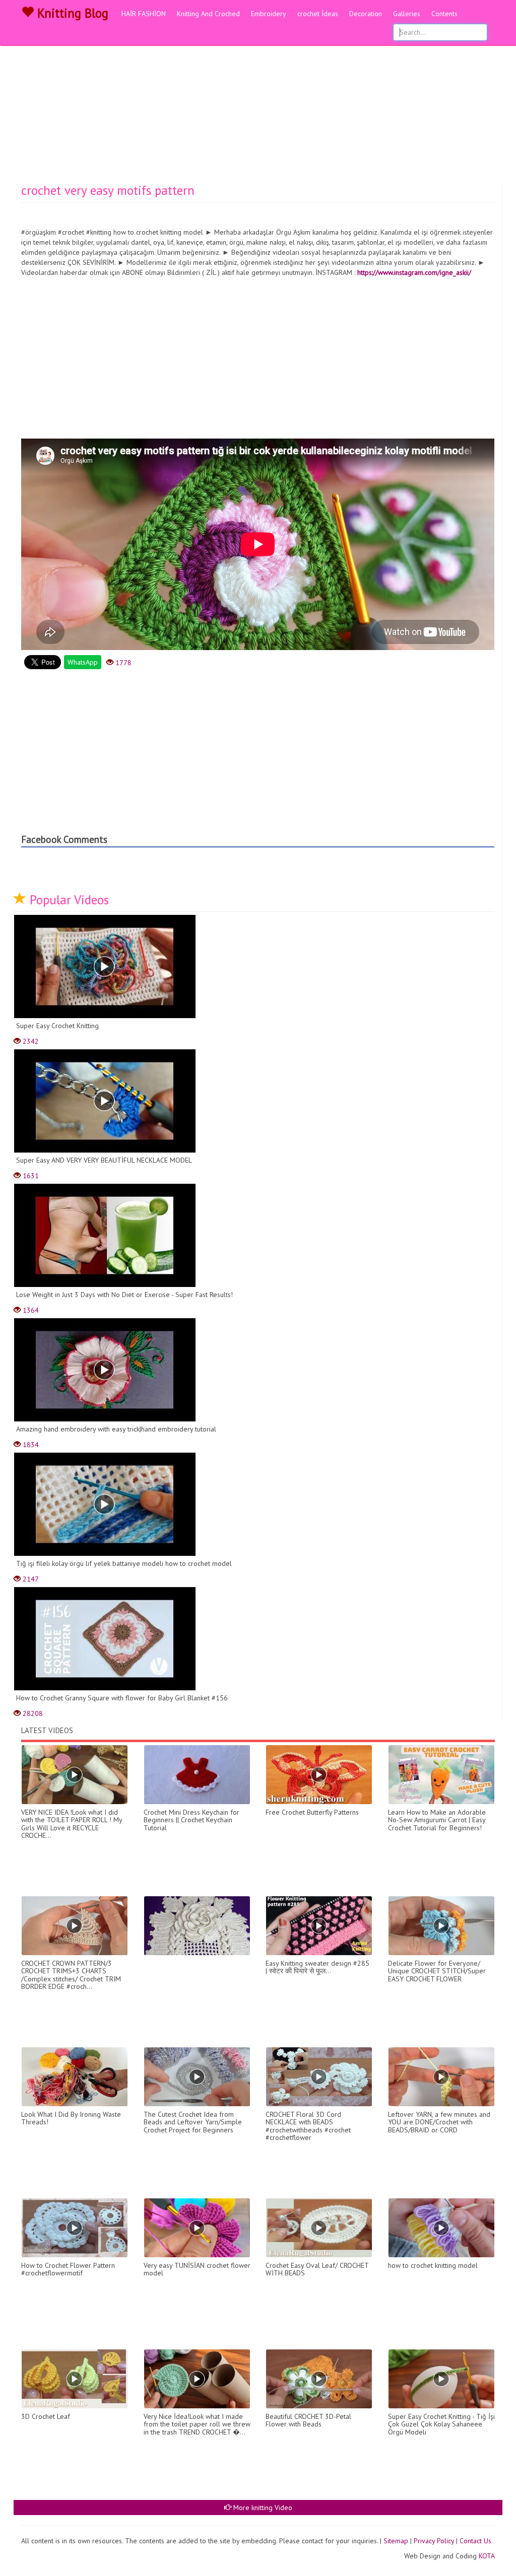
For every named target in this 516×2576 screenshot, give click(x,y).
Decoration (366, 14)
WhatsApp (83, 662)
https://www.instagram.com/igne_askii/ (414, 272)
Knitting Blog (71, 13)
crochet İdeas (318, 14)
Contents (444, 14)
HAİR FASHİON (144, 14)
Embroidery (269, 14)
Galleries (407, 14)
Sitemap (396, 2541)
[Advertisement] (258, 108)
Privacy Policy (434, 2541)
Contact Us (475, 2541)
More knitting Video (262, 2508)
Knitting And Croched (208, 14)
